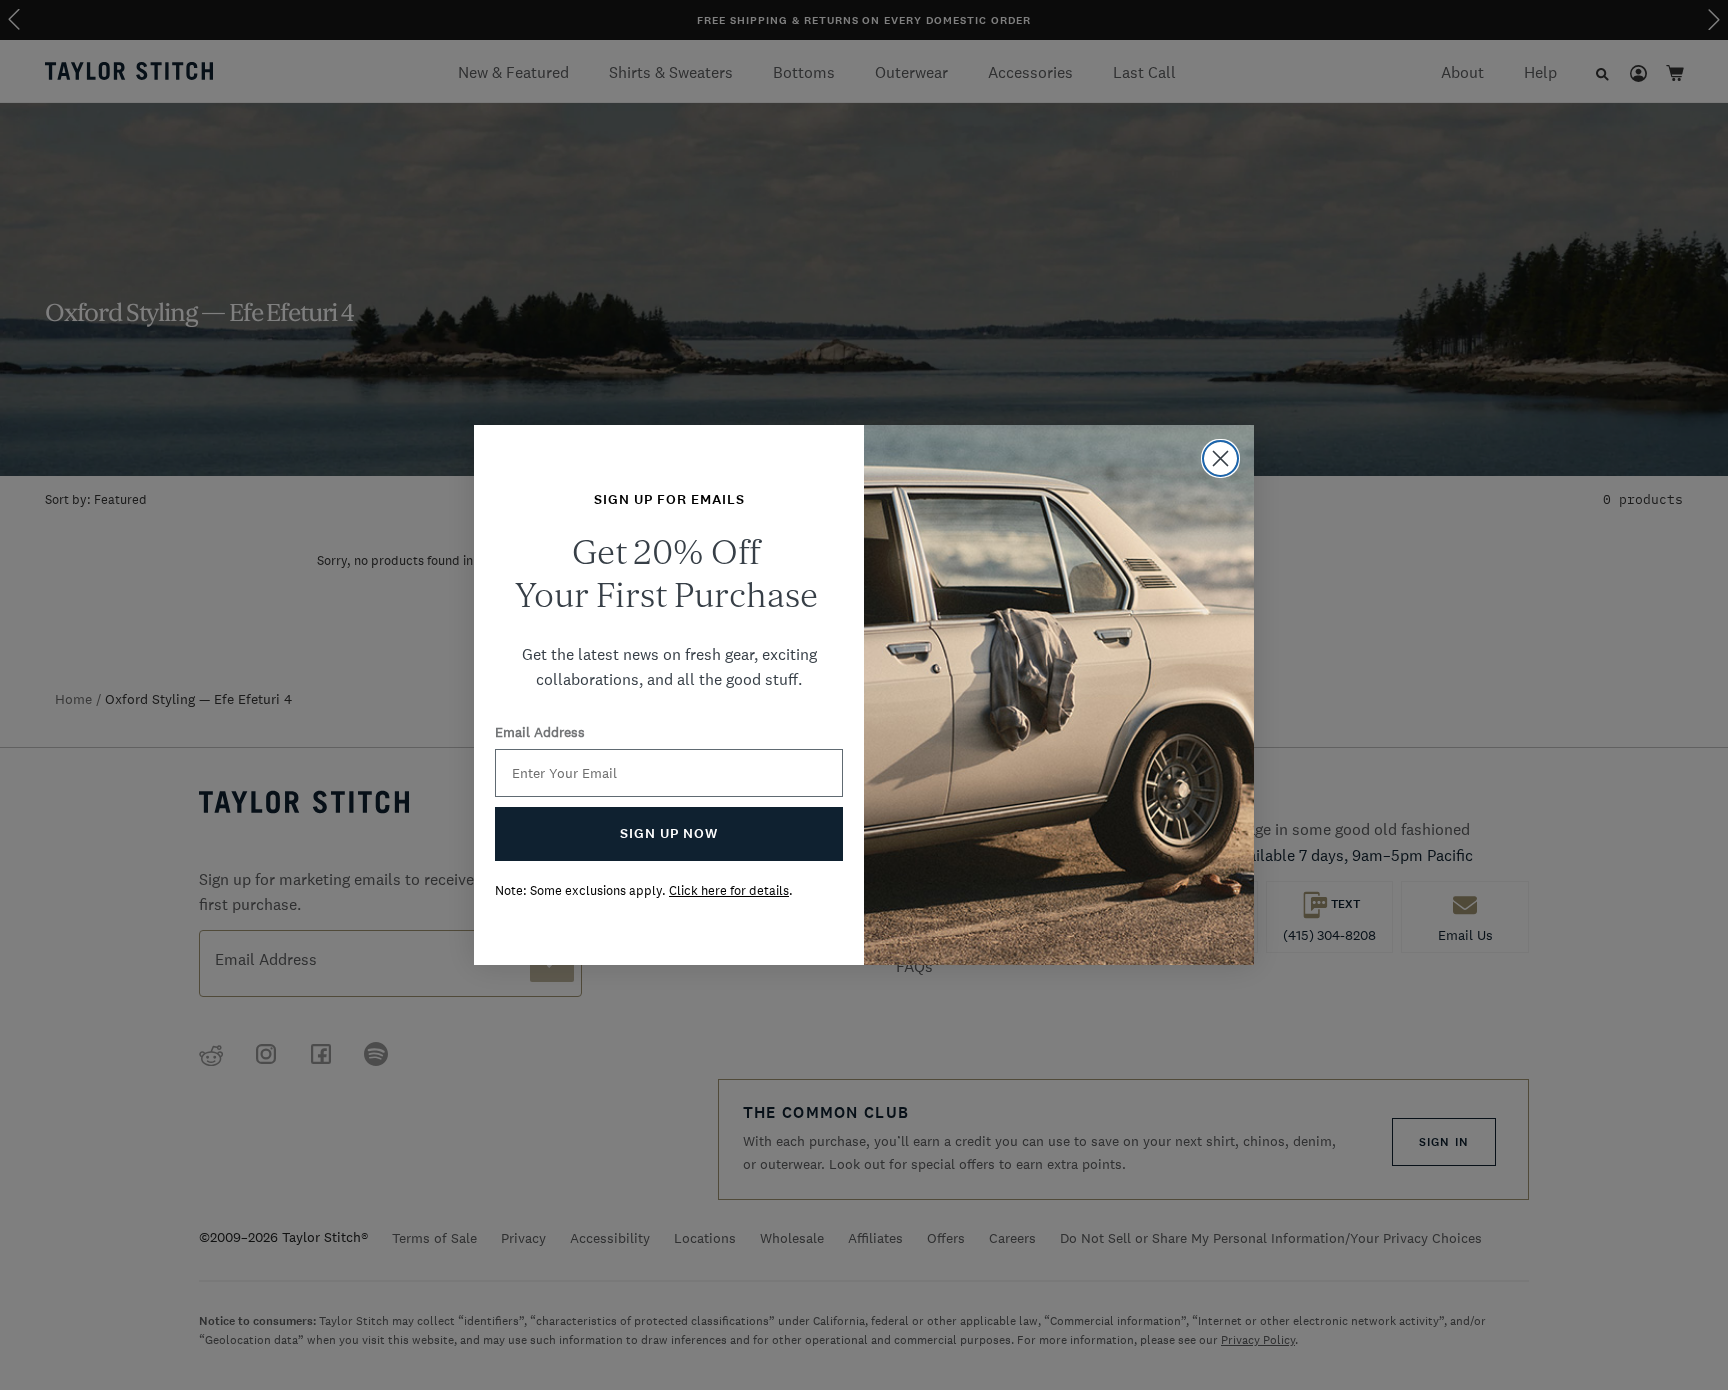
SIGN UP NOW (669, 833)
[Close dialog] (1220, 458)
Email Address (540, 732)
